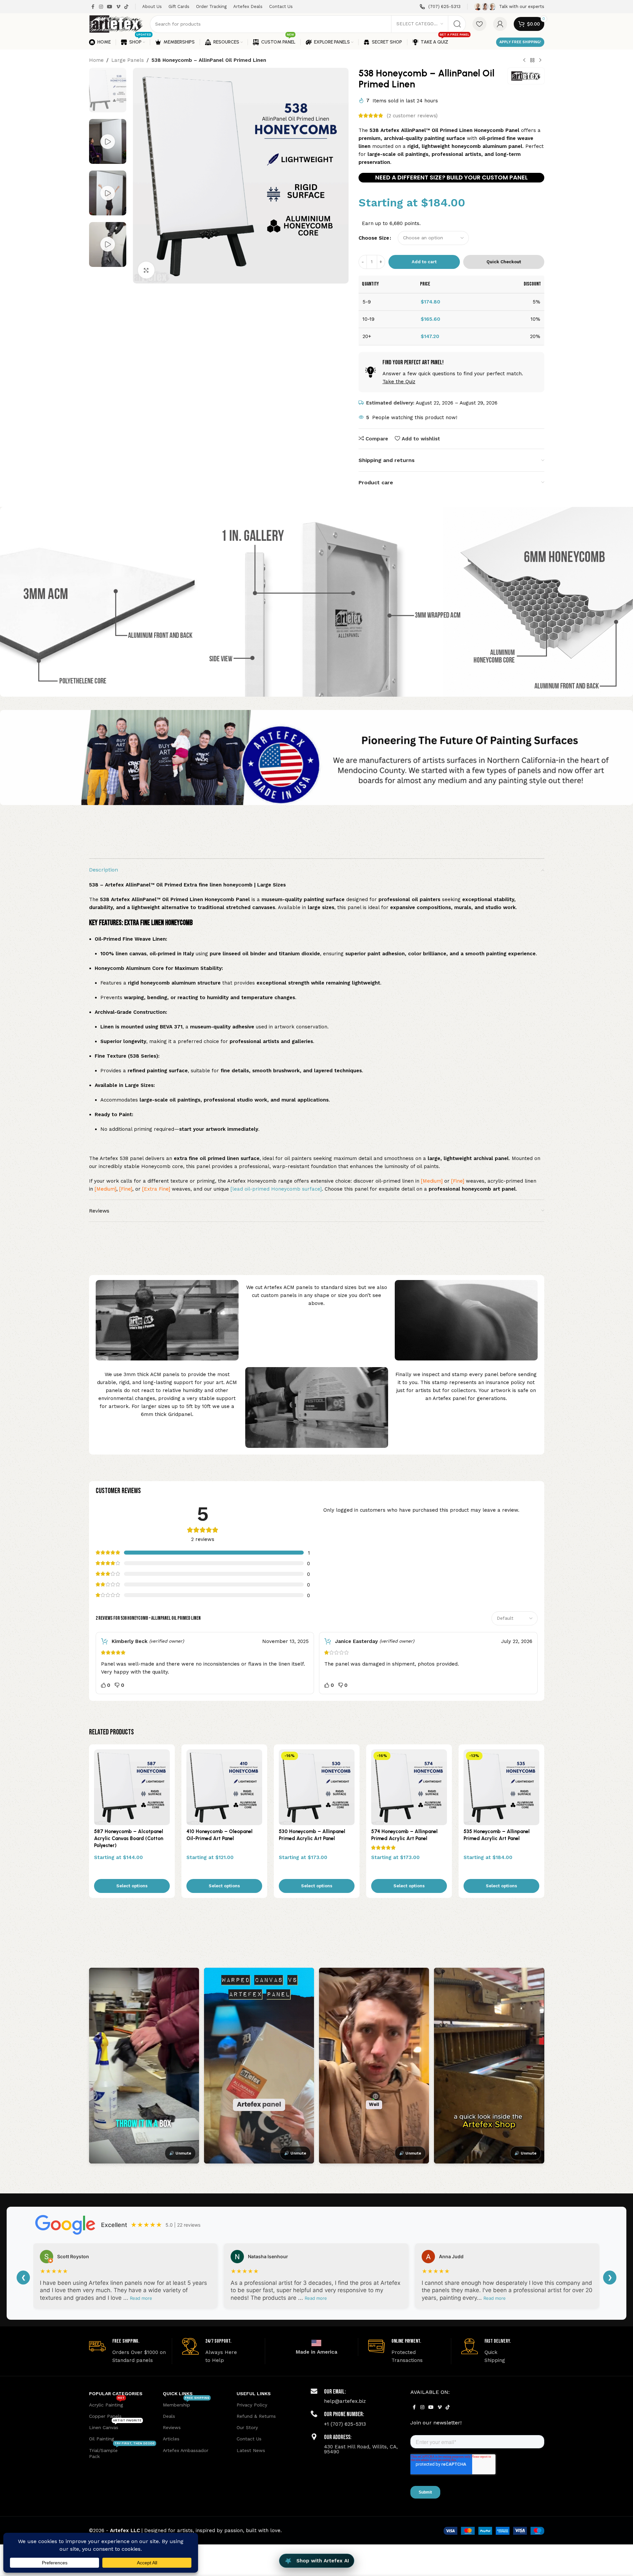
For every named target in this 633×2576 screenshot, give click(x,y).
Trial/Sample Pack (122, 2452)
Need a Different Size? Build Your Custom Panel (451, 177)
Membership (186, 2403)
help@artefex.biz (345, 2401)
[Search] (457, 24)
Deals (169, 2416)
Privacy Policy (252, 2405)
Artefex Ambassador (186, 2450)
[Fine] (457, 1181)
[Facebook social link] (93, 7)
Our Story (247, 2427)
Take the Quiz (399, 382)
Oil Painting (102, 2439)
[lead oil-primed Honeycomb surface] (276, 1189)
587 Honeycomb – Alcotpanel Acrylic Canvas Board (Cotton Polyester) (129, 1838)
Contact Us (249, 2439)
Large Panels (128, 60)
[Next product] (540, 60)
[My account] (500, 24)
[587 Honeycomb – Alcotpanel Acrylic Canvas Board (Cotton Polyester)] (132, 1787)
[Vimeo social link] (118, 7)
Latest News (251, 2450)
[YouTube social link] (110, 7)
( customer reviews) (412, 116)
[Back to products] (532, 60)
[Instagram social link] (101, 7)
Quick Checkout (504, 262)
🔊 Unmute (180, 2153)
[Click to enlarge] (146, 270)
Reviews (172, 2427)
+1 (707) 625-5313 (345, 2424)
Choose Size (374, 238)
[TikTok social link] (126, 7)
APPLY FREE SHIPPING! (520, 42)
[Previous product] (524, 60)
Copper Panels (105, 2416)
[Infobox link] (440, 7)
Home (96, 60)
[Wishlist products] (479, 24)
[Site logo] (116, 24)
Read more (141, 2298)
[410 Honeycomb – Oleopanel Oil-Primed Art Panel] (224, 1787)
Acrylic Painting (107, 2403)
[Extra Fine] (156, 1189)
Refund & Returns (256, 2416)
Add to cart (424, 262)
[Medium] (432, 1181)
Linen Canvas (115, 2426)
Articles (171, 2439)
